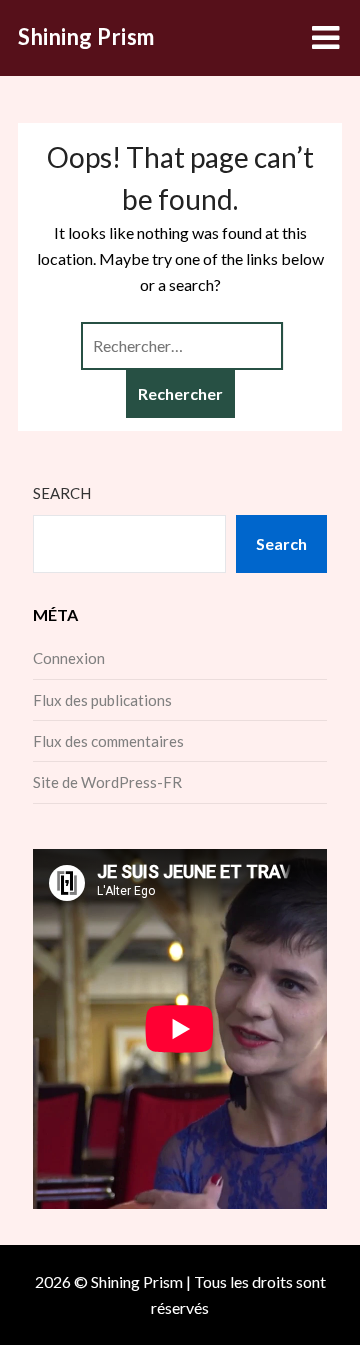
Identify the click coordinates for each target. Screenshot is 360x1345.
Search (62, 493)
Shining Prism (86, 36)
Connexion (69, 658)
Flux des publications (102, 700)
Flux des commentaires (108, 741)
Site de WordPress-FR (107, 782)
